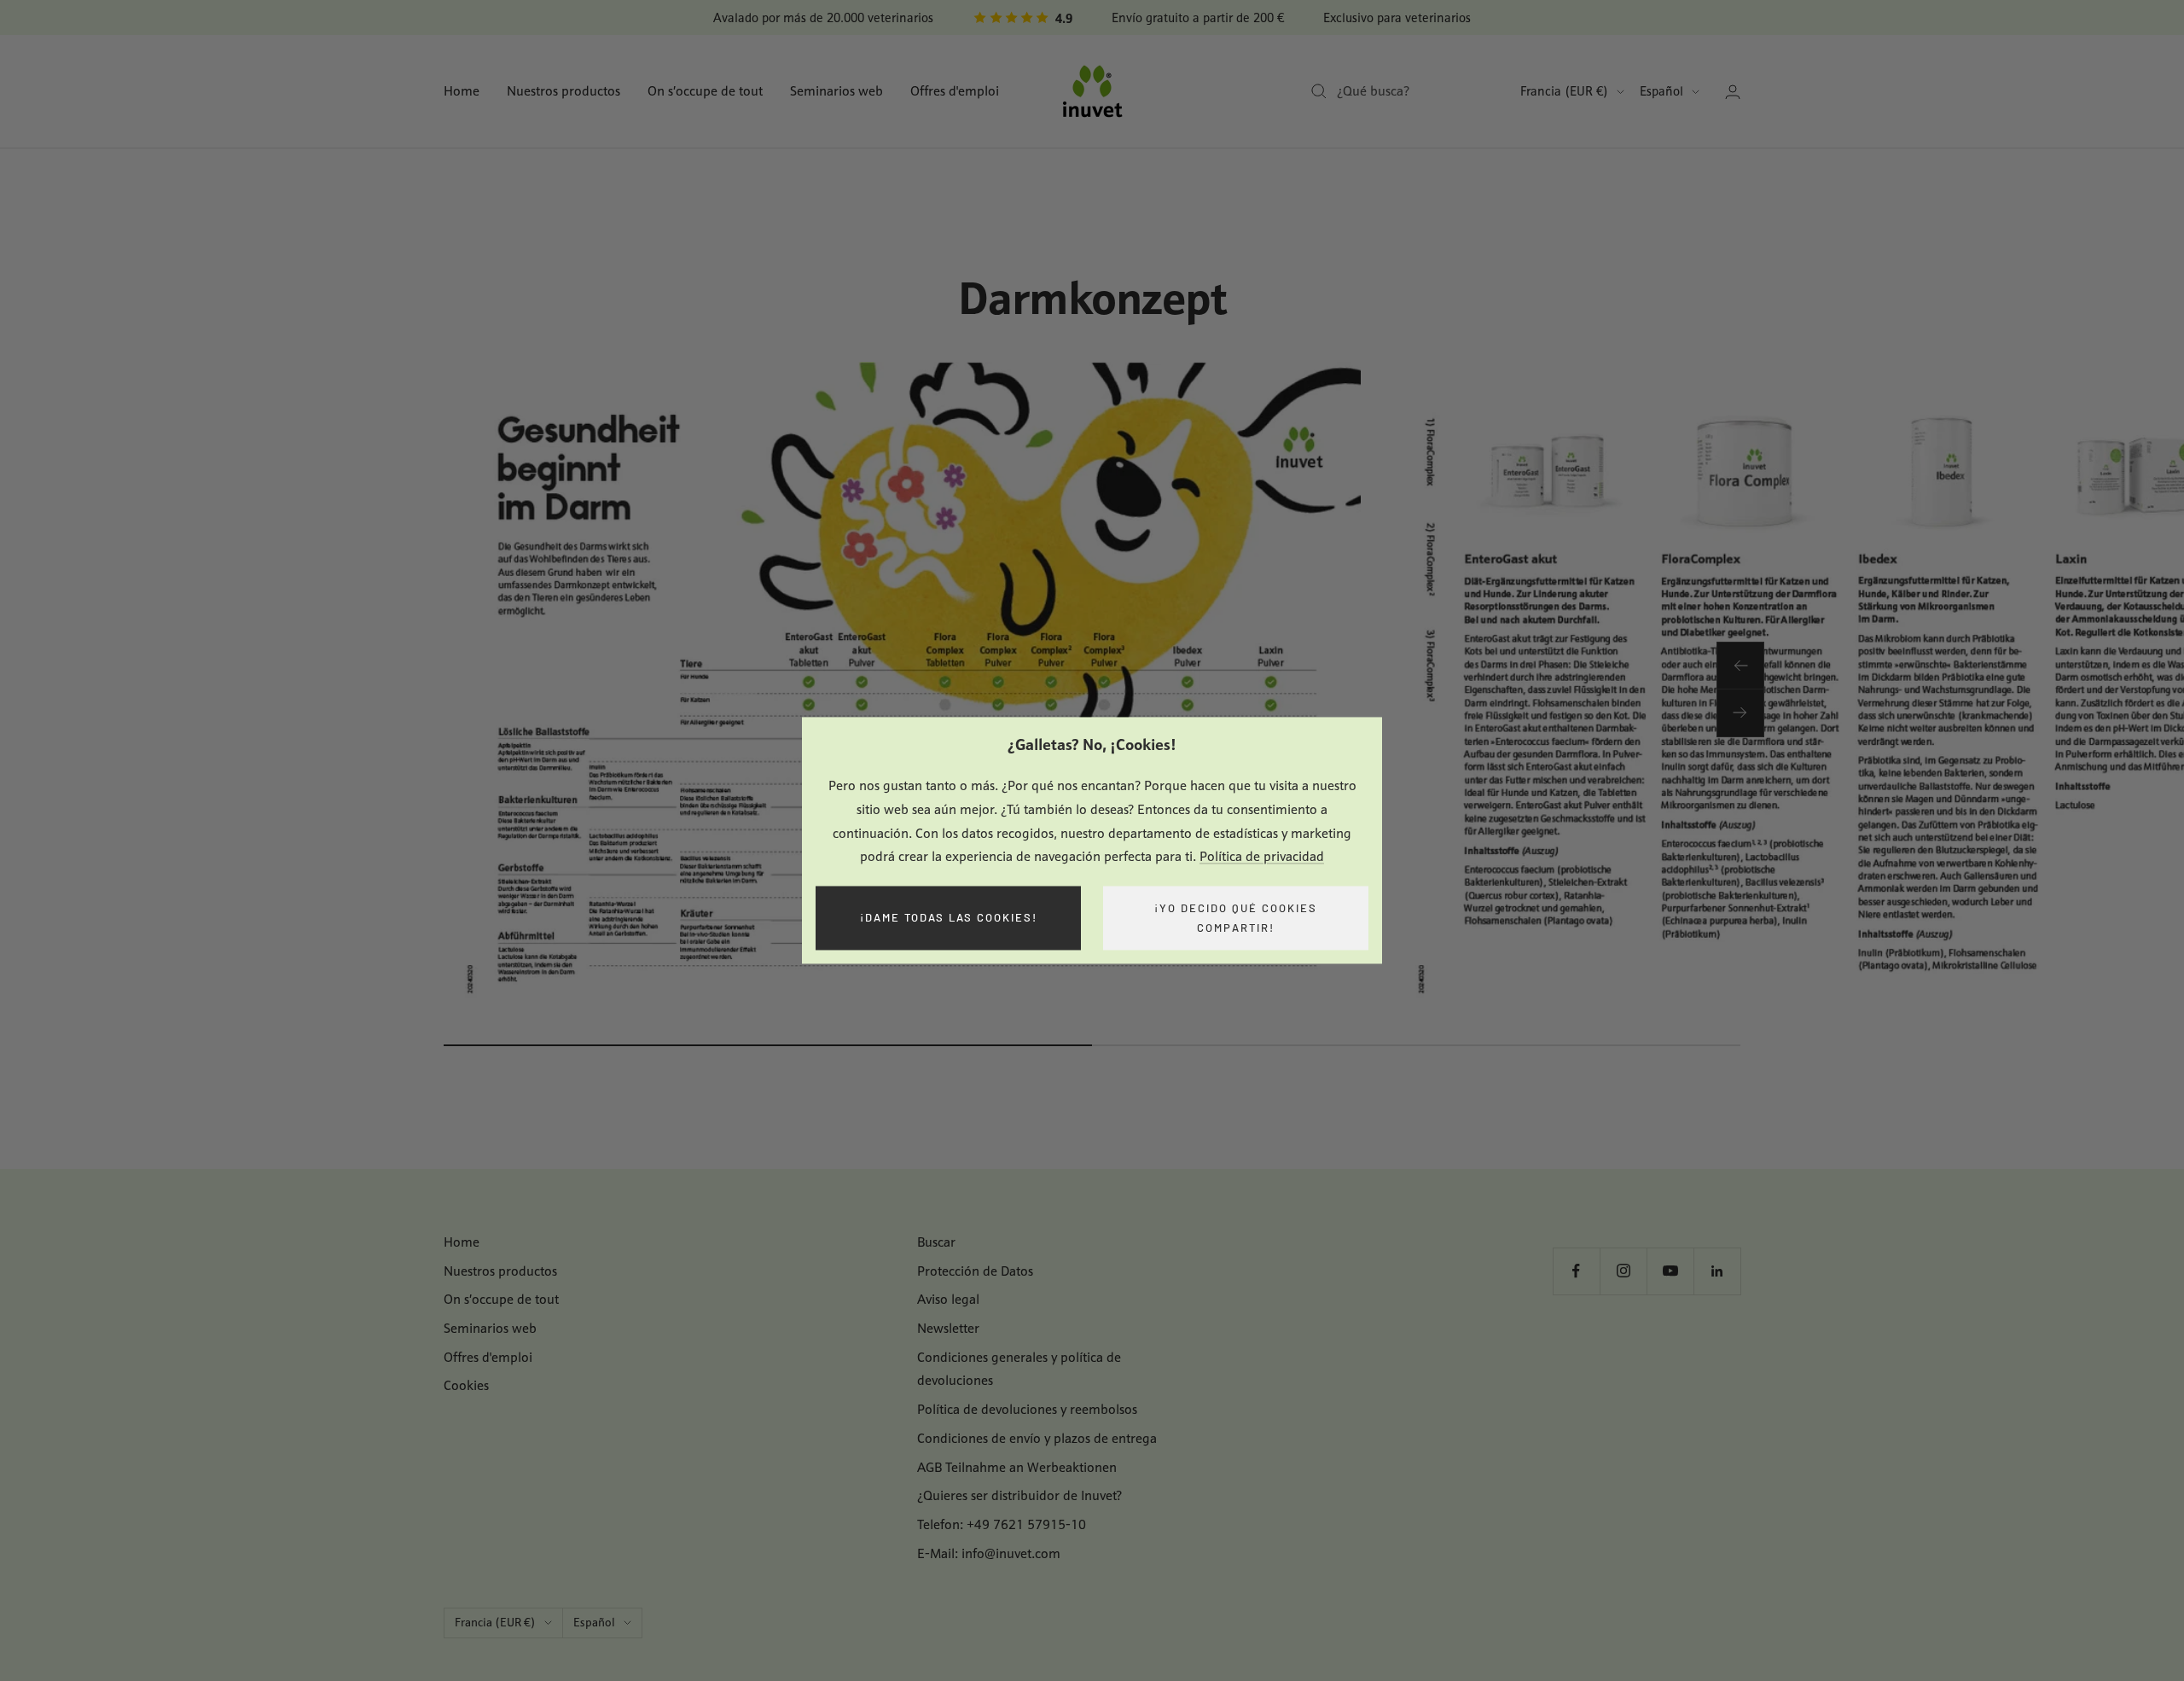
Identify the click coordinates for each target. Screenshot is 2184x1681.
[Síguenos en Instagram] (1623, 1271)
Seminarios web (836, 91)
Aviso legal (948, 1299)
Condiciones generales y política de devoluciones (1019, 1369)
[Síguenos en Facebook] (1576, 1271)
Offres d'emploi (955, 91)
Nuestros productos (563, 91)
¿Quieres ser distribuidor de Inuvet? (1019, 1495)
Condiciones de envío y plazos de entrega (1037, 1438)
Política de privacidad (1262, 857)
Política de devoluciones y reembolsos (1027, 1409)
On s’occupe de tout (705, 91)
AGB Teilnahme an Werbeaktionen (1017, 1467)
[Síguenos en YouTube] (1670, 1271)
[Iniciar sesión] (1733, 92)
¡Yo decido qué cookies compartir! (1236, 918)
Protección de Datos (975, 1271)
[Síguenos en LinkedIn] (1717, 1271)
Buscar (936, 1242)
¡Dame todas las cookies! (949, 918)
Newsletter (948, 1328)
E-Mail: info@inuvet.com (989, 1553)
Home (462, 91)
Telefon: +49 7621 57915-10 (1002, 1524)
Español (1661, 91)
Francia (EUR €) (1564, 91)
